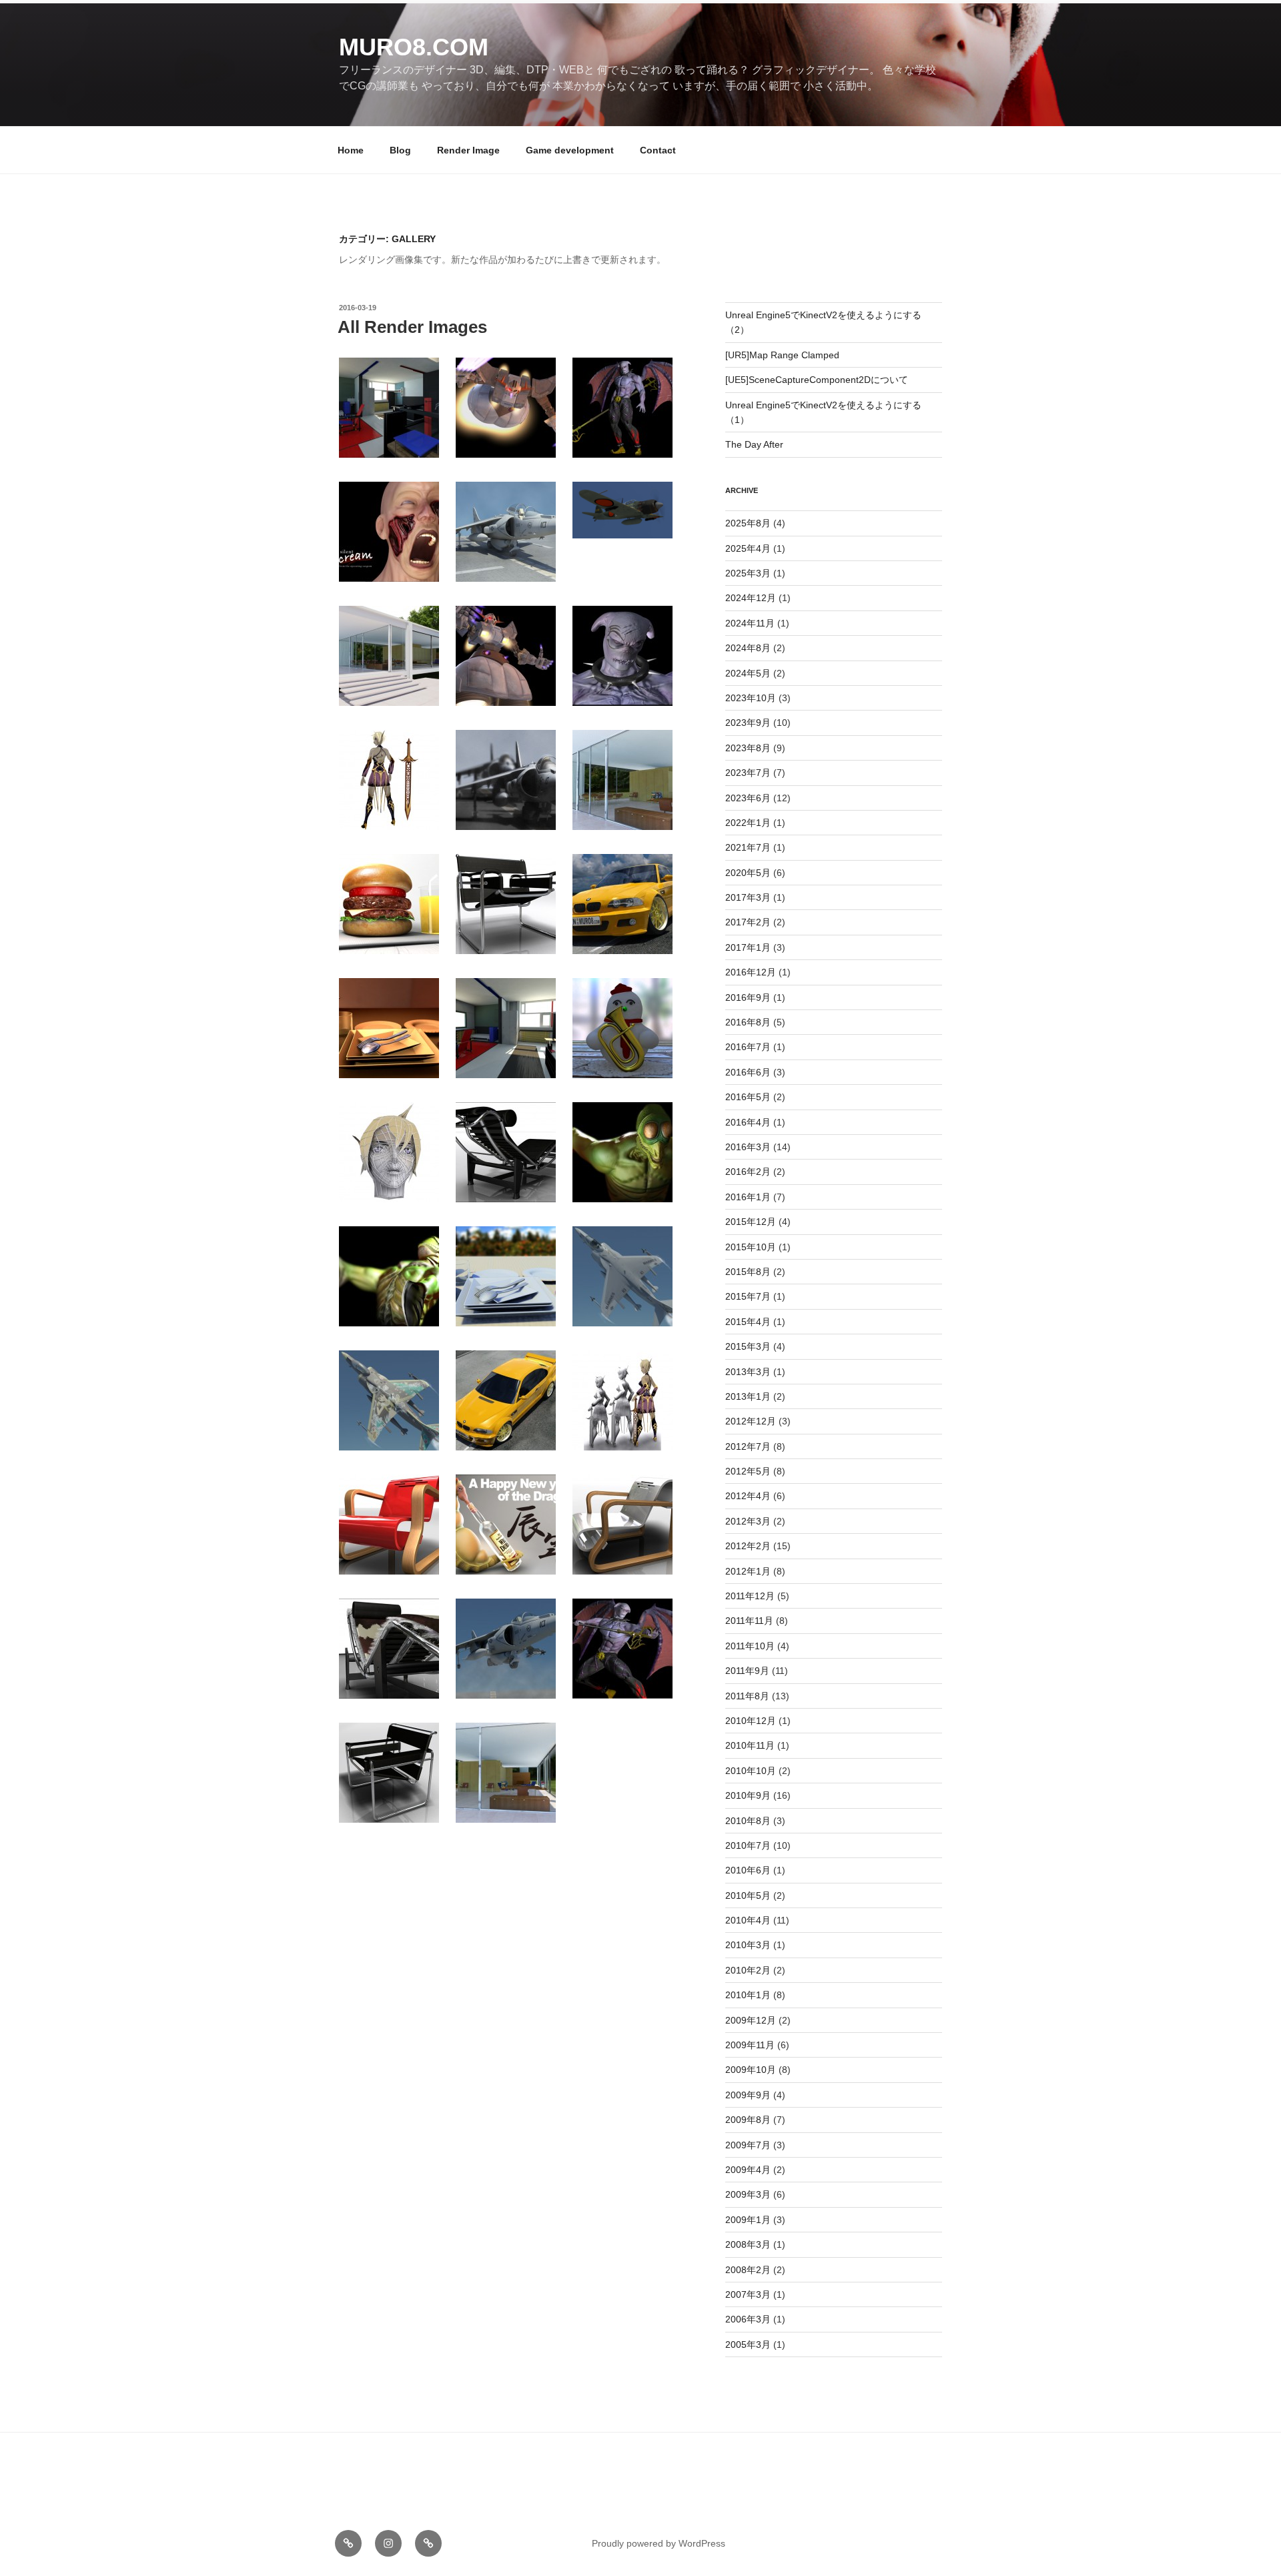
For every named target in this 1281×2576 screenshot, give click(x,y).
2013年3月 (748, 1372)
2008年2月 (748, 2270)
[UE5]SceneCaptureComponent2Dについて (817, 380)
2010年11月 (750, 1745)
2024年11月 (750, 623)
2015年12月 (751, 1222)
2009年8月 (748, 2120)
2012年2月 (748, 1546)
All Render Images (412, 327)
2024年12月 (751, 598)
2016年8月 (748, 1022)
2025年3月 (748, 573)
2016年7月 (748, 1047)
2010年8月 (748, 1821)
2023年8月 (748, 748)
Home (351, 150)
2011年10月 (750, 1646)
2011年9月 (747, 1671)
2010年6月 (748, 1870)
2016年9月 (748, 997)
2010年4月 (748, 1920)
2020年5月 (748, 873)
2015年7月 (748, 1296)
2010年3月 (748, 1945)
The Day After (754, 444)
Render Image (468, 150)
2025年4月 (748, 548)
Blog (400, 150)
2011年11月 (749, 1621)
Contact (658, 150)
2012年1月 (748, 1571)
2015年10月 (751, 1247)
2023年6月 (748, 798)
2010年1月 (748, 1995)
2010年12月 (751, 1721)
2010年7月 (748, 1845)
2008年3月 (748, 2244)
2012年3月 (748, 1521)
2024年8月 (748, 648)
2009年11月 (750, 2045)
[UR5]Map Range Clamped (782, 355)
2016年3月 (748, 1147)
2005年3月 (748, 2344)
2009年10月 (751, 2070)
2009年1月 (748, 2220)
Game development (570, 150)
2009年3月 (748, 2194)
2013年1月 (748, 1396)
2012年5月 (748, 1471)
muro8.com (414, 47)
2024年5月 (748, 673)
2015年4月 (748, 1322)
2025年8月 (748, 523)
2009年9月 (748, 2095)
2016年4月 (748, 1122)
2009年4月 (748, 2170)
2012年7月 (748, 1446)
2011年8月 (747, 1696)
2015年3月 (748, 1346)
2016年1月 (748, 1197)
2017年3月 (748, 897)
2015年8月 (748, 1272)
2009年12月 (751, 2020)
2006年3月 (748, 2319)
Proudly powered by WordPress (659, 2543)
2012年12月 (751, 1421)
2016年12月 (751, 972)
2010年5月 (748, 1895)
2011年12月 (750, 1596)
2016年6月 (748, 1072)
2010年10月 (751, 1771)
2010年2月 (748, 1970)
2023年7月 (748, 773)
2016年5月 (748, 1097)
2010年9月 (748, 1795)
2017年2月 (748, 922)
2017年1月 (748, 947)
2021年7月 (748, 847)
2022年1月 (748, 823)
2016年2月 (748, 1172)
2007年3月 (748, 2294)
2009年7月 (748, 2145)
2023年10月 (751, 698)
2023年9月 (748, 723)
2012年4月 (748, 1496)
